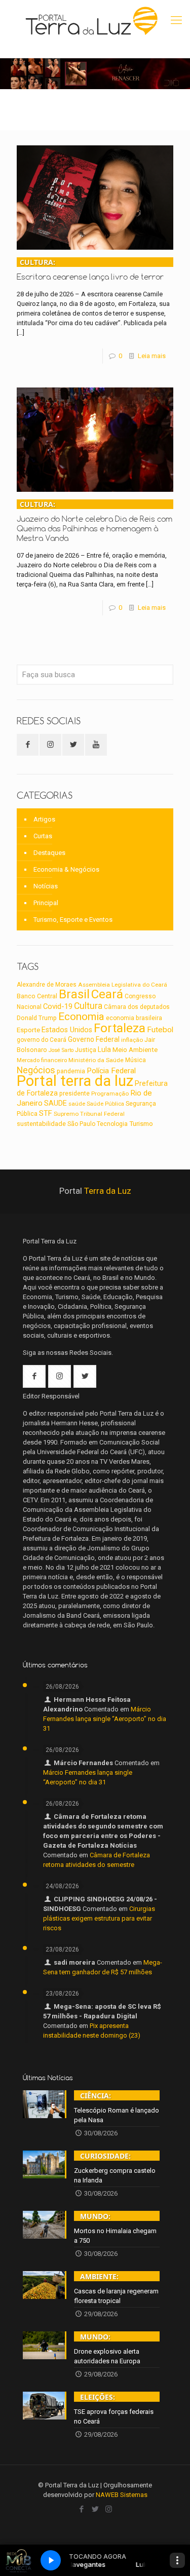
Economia (81, 1017)
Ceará (107, 994)
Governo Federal (94, 1039)
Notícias (46, 886)
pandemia (71, 1071)
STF (46, 1113)
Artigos (44, 819)
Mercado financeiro (42, 1060)
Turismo (141, 1123)
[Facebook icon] (81, 2509)
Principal (46, 903)
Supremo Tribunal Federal (89, 1114)
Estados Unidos (67, 1030)
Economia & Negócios (66, 869)
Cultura (88, 1006)
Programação (110, 1094)
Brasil (74, 994)
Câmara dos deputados (137, 1007)
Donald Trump (37, 1018)
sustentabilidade (41, 1124)
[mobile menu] (176, 20)
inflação (132, 1040)
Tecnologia (112, 1124)
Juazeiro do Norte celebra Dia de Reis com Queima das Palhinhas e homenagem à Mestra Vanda (94, 521)
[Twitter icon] (95, 2509)
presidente (74, 1094)
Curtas (43, 836)
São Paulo (81, 1124)
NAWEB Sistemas (122, 2495)
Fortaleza (120, 1028)
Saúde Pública (105, 1104)
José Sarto (61, 1050)
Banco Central (37, 996)
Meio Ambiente (135, 1050)
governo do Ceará (42, 1040)
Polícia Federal (111, 1071)
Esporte (28, 1030)
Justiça (86, 1050)
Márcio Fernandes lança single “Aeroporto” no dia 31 (105, 1719)
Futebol (160, 1030)
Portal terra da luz (75, 1081)
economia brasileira (134, 1018)
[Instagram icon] (109, 2509)
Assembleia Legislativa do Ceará (123, 985)
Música (136, 1060)
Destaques (49, 853)
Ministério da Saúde (96, 1060)
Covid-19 (58, 1006)
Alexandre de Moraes (47, 985)
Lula (104, 1049)
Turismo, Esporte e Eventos (73, 920)
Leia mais (152, 356)
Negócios (36, 1070)
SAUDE (55, 1103)
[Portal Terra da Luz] (92, 20)
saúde (77, 1104)
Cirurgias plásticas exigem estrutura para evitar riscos (99, 1918)
